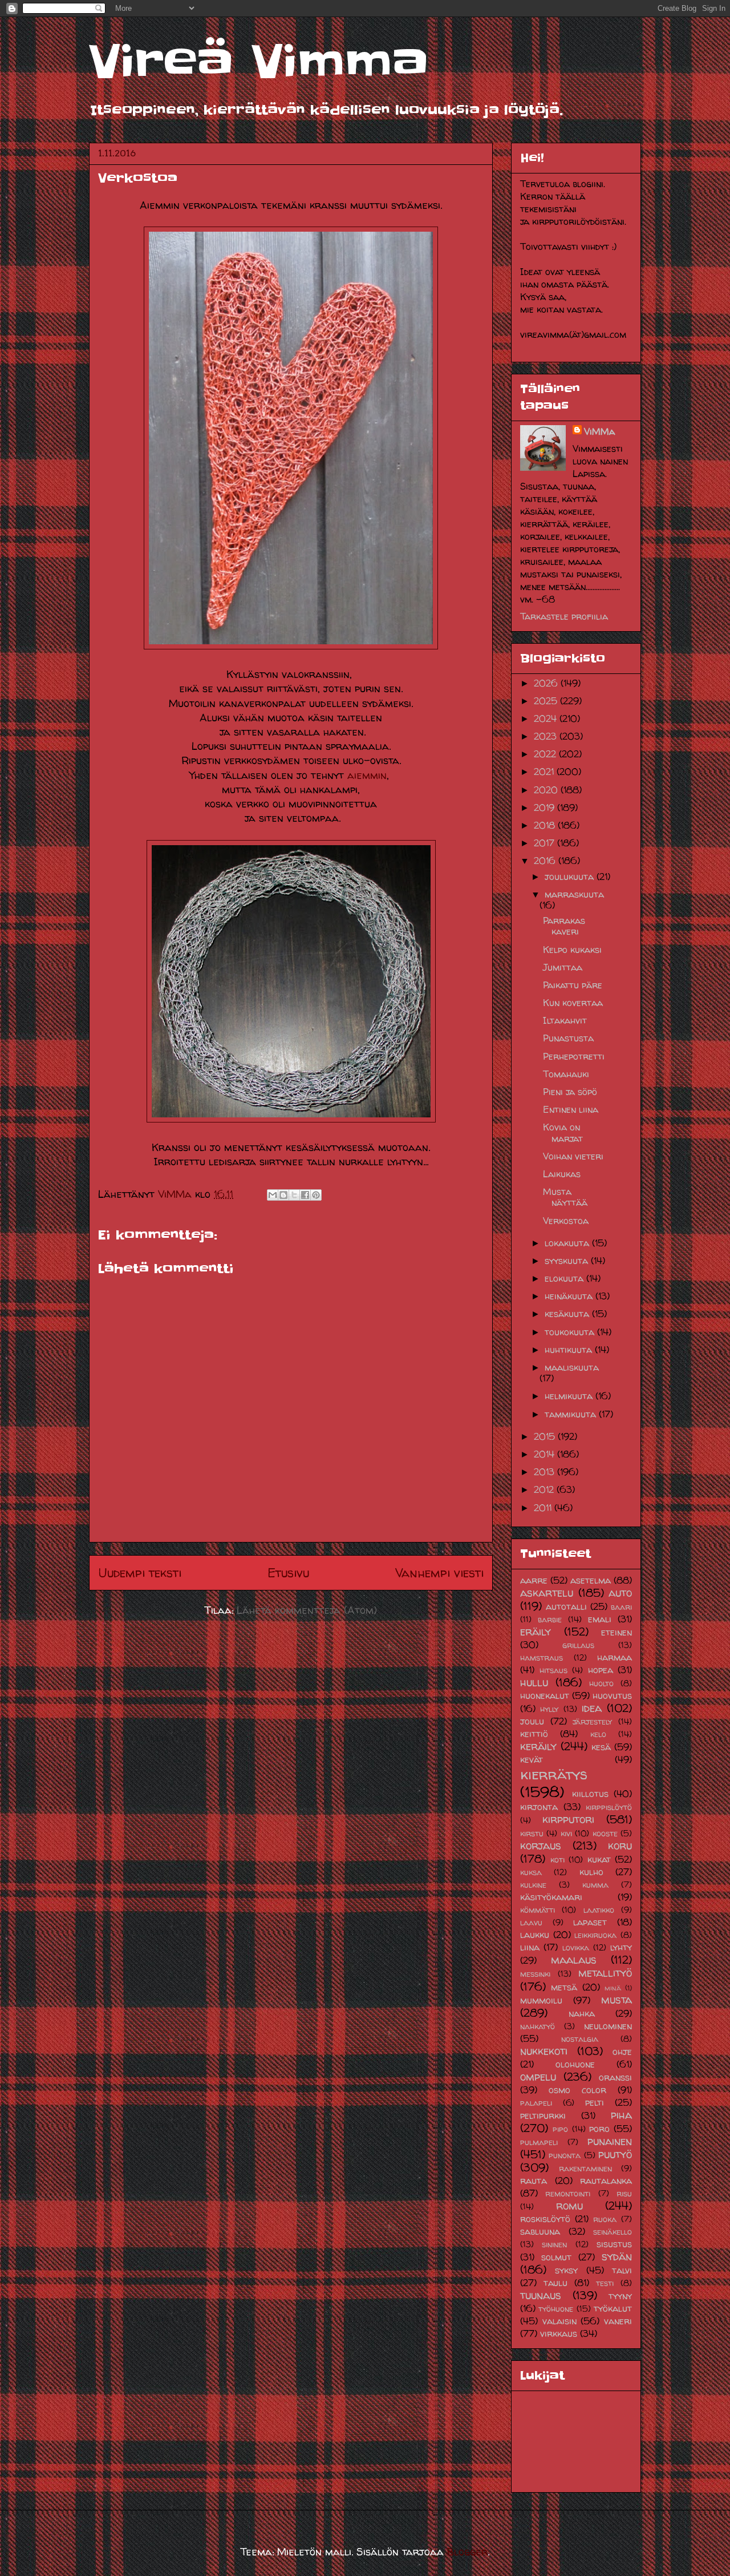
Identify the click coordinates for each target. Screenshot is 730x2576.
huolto (601, 1683)
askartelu (547, 1593)
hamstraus (542, 1658)
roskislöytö (545, 2219)
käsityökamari (551, 1897)
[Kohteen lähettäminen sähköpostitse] (273, 1195)
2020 (547, 790)
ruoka (605, 2219)
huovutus (612, 1695)
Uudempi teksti (140, 1573)
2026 (547, 683)
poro (599, 2129)
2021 (545, 772)
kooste (605, 1834)
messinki (535, 1974)
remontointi (568, 2194)
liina (530, 1947)
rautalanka (606, 2181)
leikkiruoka (595, 1935)
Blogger (467, 2552)
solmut (556, 2257)
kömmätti (538, 1910)
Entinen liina (571, 1109)
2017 (546, 843)
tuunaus (541, 2295)
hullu (534, 1682)
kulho (591, 1872)
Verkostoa (566, 1221)
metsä (564, 1987)
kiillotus (590, 1794)
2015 (546, 1436)
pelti (595, 2102)
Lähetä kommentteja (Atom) (307, 1610)
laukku (535, 1935)
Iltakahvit (565, 1020)
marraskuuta (574, 894)
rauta (534, 2181)
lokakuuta (568, 1243)
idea (592, 1708)
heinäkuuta (570, 1296)
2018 (546, 825)
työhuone (556, 2309)
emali (600, 1619)
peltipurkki (543, 2115)
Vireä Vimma (259, 62)
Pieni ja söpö (570, 1092)
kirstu (532, 1834)
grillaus (578, 1645)
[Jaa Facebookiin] (305, 1195)
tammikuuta (572, 1414)
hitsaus (553, 1670)
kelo (598, 1734)
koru (620, 1846)
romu (569, 2206)
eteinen (617, 1632)
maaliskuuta (572, 1367)
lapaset (590, 1922)
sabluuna (540, 2231)
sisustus (614, 2244)
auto (620, 1593)
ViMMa (599, 431)
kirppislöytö (609, 1807)
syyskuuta (568, 1261)
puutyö (615, 2154)
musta (617, 2000)
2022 (546, 754)
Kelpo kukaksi (572, 950)
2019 (546, 807)
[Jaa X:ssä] (294, 1195)
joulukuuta (571, 877)
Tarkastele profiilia (564, 616)
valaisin (559, 2321)
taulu (555, 2283)
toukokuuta (571, 1332)
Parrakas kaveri (564, 926)
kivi (566, 1834)
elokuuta (565, 1278)
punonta (565, 2155)
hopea (601, 1670)
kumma (595, 1885)
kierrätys (554, 1774)
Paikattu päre (573, 985)
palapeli (536, 2103)
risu (624, 2194)
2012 (545, 1489)
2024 (547, 718)
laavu (531, 1923)
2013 (546, 1472)
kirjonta (539, 1807)
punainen (610, 2141)
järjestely (592, 1722)
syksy (566, 2270)
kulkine (533, 1885)
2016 (546, 861)
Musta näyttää (565, 1197)
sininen (554, 2244)
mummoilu (541, 2000)
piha (621, 2115)
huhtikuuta (570, 1350)
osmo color (577, 2090)
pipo (560, 2129)
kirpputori (568, 1819)
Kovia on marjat (563, 1132)
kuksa (531, 1872)
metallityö (605, 1973)
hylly (549, 1709)
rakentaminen (585, 2169)
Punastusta (568, 1038)
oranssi (615, 2077)
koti (557, 1860)
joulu (532, 1721)
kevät (532, 1759)
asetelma (591, 1580)
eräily (536, 1632)
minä (613, 1988)
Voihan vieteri (573, 1156)
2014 (546, 1454)
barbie (550, 1620)
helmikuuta (570, 1396)
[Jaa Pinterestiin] (316, 1195)
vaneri (618, 2321)
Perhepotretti (574, 1056)
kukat (599, 1859)
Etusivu (288, 1573)
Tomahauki (566, 1074)
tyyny (620, 2296)
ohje (622, 2052)
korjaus (541, 1846)
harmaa (615, 1657)
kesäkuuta (568, 1314)
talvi (622, 2270)
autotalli (566, 1606)
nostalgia (580, 2039)
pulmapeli (539, 2142)
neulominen (608, 2026)
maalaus (574, 1960)
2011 (544, 1508)
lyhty (621, 1947)
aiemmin (367, 775)
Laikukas (562, 1174)
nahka (582, 2013)
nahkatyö (538, 2026)
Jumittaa (563, 967)
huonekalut (545, 1695)
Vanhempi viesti (439, 1573)
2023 (547, 736)
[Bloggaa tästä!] (283, 1195)
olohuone (575, 2064)
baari (621, 1607)
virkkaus (559, 2333)
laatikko (599, 1910)
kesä (601, 1747)
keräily (538, 1746)
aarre (534, 1580)
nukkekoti (544, 2051)
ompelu (538, 2077)
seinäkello (613, 2232)
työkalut (613, 2308)
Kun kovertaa (573, 1003)
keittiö (534, 1734)
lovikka (576, 1948)
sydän (617, 2256)
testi (605, 2283)
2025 (547, 701)
